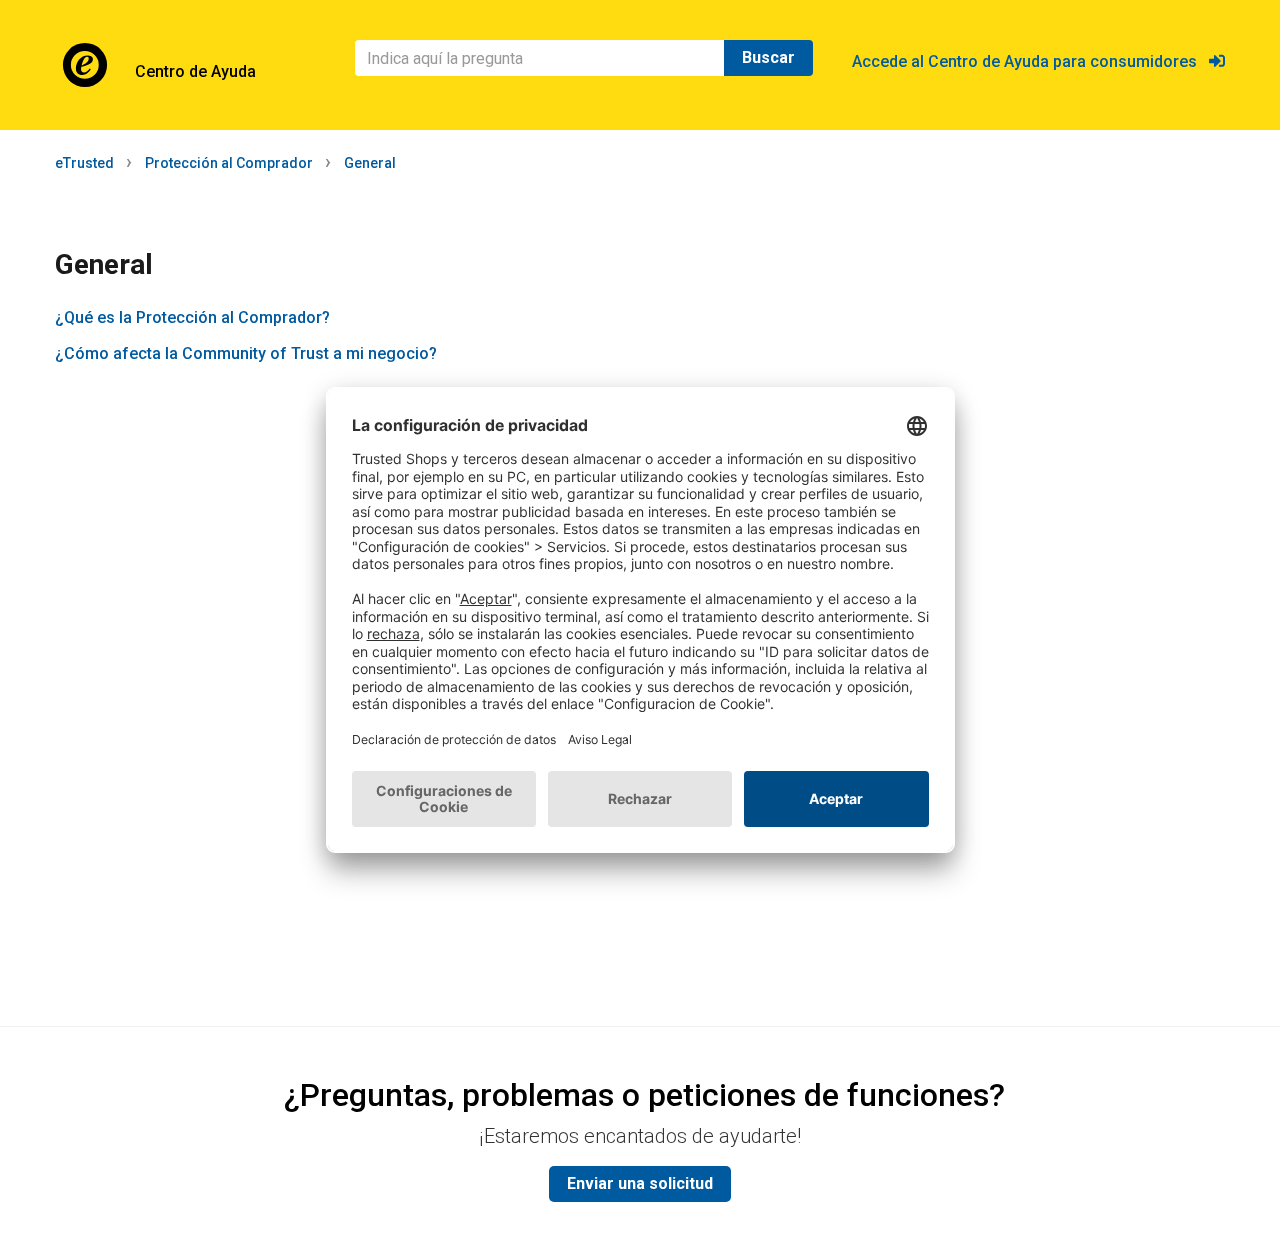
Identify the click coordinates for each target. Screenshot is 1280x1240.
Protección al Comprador (229, 163)
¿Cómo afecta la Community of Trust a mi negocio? (246, 353)
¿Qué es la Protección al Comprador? (192, 317)
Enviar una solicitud (640, 1183)
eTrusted (84, 163)
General (370, 163)
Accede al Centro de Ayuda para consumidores (1030, 61)
